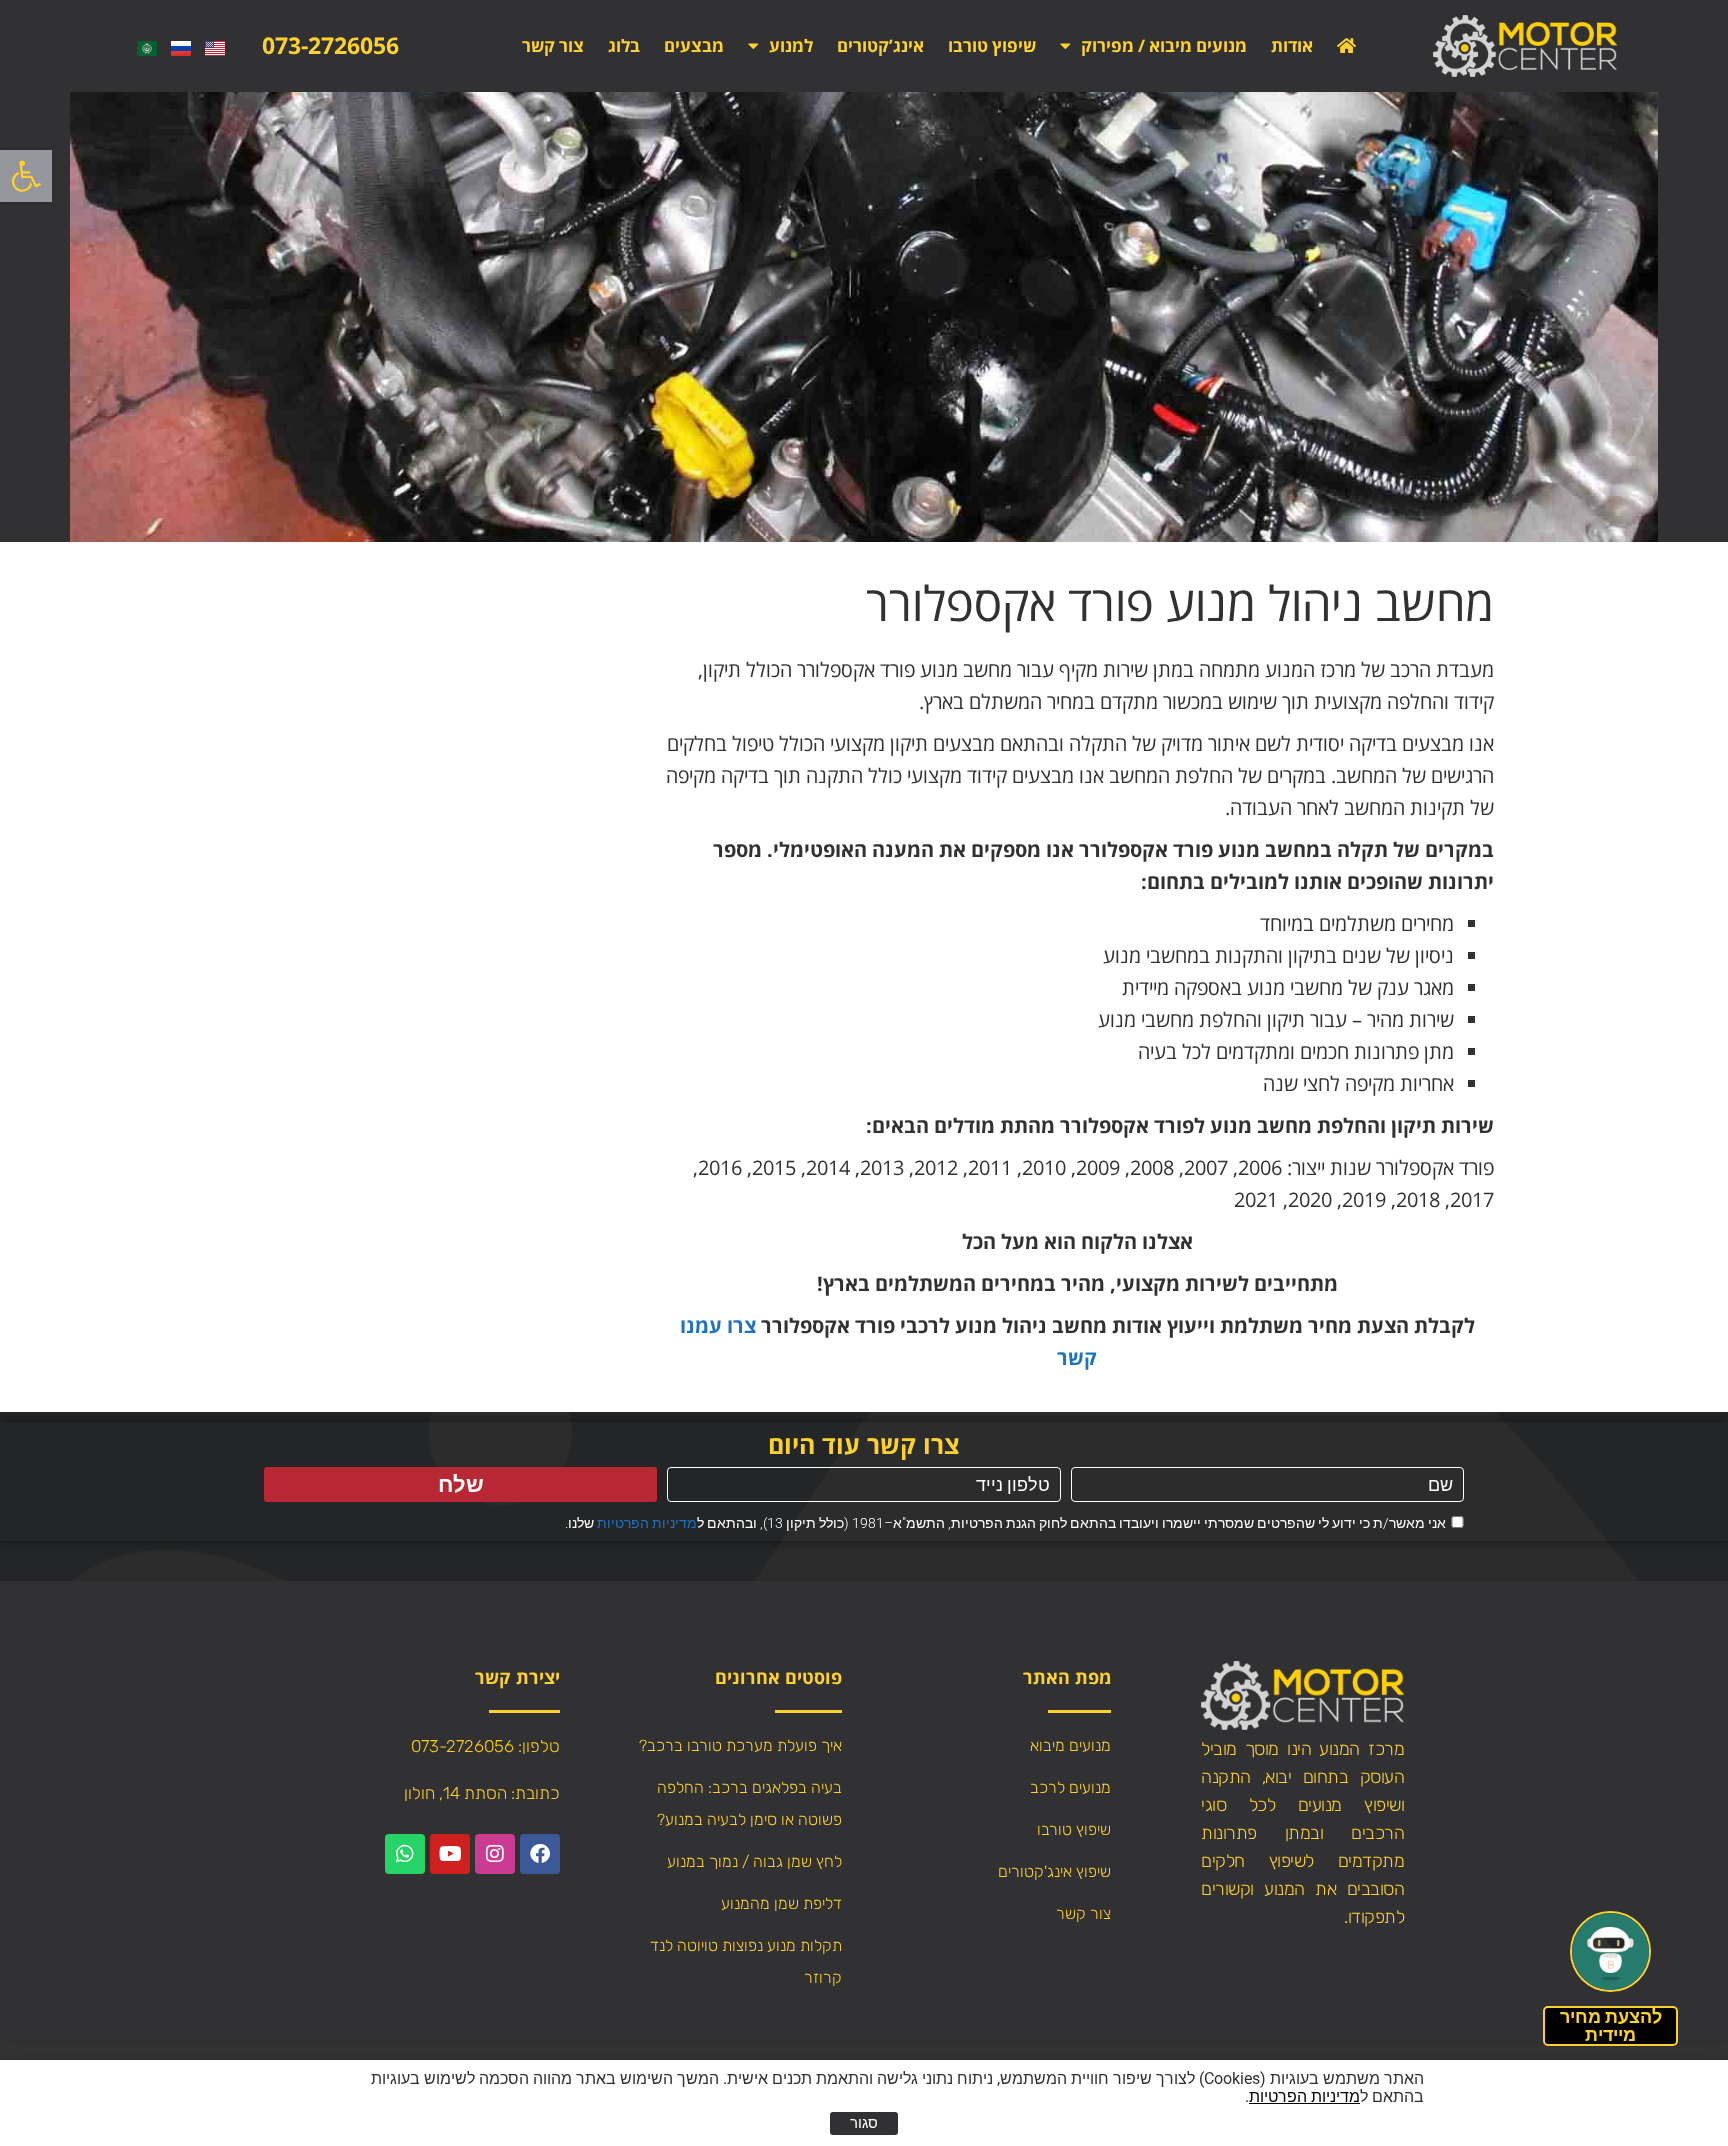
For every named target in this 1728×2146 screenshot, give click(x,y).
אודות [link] (1292, 45)
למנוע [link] (791, 45)
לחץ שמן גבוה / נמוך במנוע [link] (754, 1861)
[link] (26, 176)
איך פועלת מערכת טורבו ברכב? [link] (740, 1745)
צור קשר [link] (553, 45)
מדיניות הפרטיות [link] (647, 1523)
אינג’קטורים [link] (880, 45)
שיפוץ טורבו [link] (992, 45)
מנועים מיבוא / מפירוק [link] (1164, 45)
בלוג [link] (624, 45)
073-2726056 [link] (330, 45)
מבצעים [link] (694, 45)
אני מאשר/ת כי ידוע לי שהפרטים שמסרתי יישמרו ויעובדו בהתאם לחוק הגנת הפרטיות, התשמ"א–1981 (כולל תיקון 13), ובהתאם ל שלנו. (1005, 1523)
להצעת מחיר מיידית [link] (1611, 2025)
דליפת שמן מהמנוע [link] (781, 1903)
